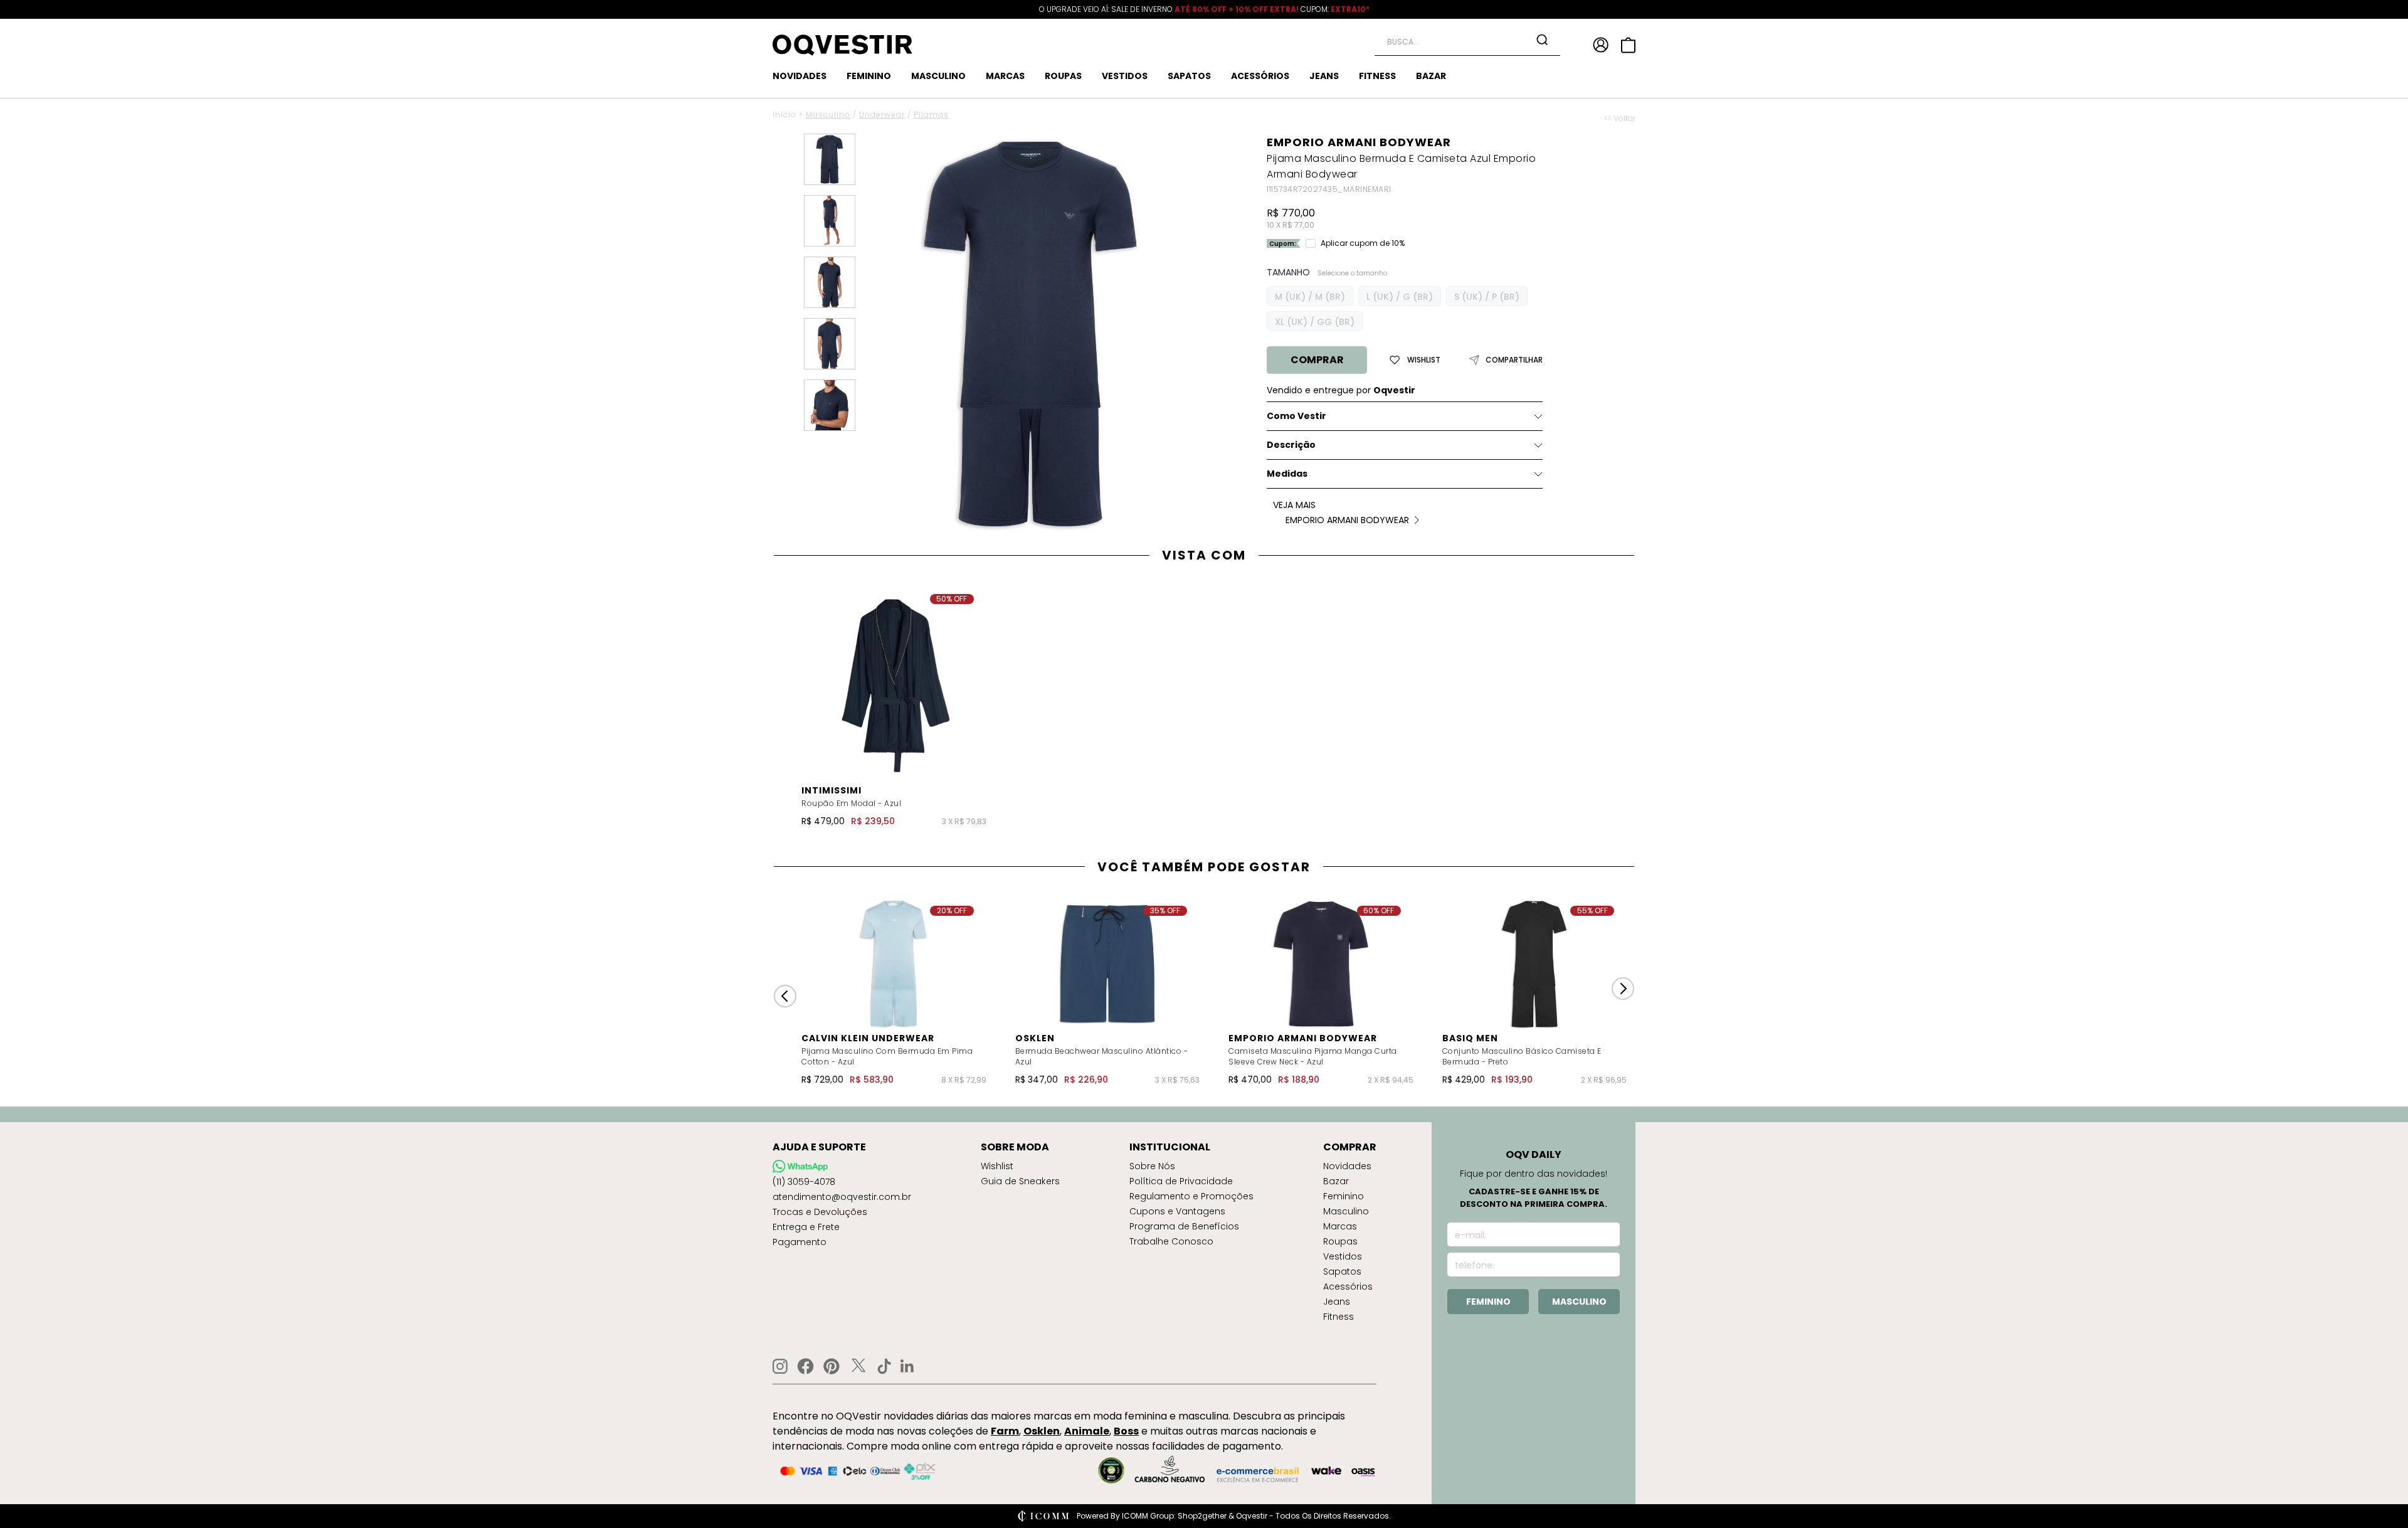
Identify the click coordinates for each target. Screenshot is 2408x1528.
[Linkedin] (907, 1366)
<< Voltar (1620, 119)
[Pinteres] (832, 1366)
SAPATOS (1189, 76)
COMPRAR (1317, 360)
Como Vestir (1296, 416)
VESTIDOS (1125, 76)
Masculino (828, 114)
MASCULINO (938, 76)
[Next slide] (1623, 989)
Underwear (882, 114)
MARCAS (1005, 76)
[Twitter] (858, 1366)
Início (784, 114)
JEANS (1324, 76)
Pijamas (931, 114)
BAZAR (1431, 76)
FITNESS (1377, 76)
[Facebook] (805, 1366)
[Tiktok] (884, 1366)
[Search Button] (1542, 40)
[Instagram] (780, 1366)
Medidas (1287, 474)
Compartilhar (1514, 360)
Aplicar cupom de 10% (1363, 243)
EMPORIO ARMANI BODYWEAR (1359, 142)
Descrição (1291, 445)
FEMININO (869, 76)
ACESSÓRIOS (1260, 76)
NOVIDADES (800, 76)
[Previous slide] (785, 996)
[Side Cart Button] (1628, 45)
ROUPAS (1063, 76)
